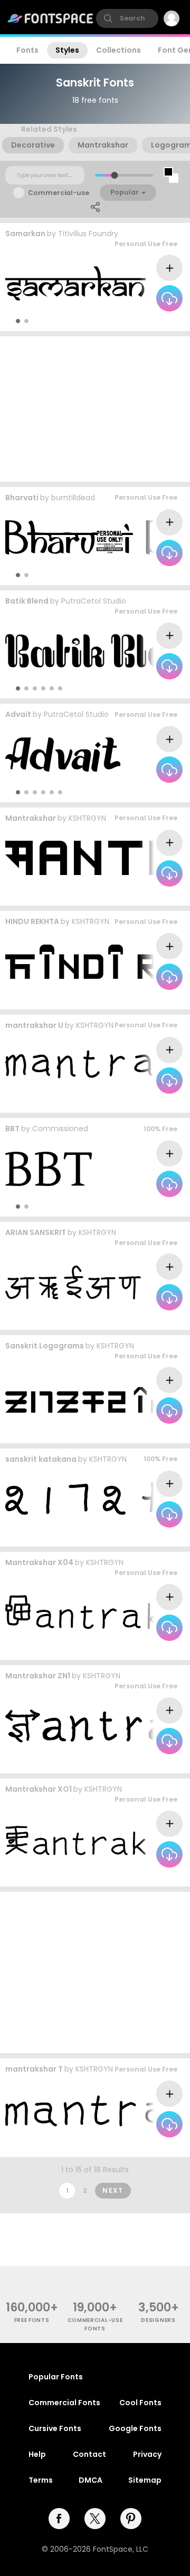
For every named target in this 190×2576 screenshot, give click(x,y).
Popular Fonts (56, 2377)
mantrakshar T (34, 2069)
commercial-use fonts (95, 2324)
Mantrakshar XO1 (39, 1789)
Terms (41, 2480)
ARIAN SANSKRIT (36, 1232)
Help (37, 2454)
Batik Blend (27, 601)
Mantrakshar (31, 818)
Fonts (27, 50)
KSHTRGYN (87, 818)
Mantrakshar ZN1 (38, 1676)
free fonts (32, 2320)
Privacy (147, 2454)
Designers (158, 2320)
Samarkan (25, 234)
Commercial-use (59, 193)
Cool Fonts (140, 2403)
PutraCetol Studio (94, 601)
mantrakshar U (34, 1025)
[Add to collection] (169, 268)
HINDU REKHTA (32, 921)
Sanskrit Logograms (45, 1346)
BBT (12, 1129)
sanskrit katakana (41, 1459)
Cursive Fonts (55, 2428)
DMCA (91, 2480)
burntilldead (73, 498)
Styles (67, 50)
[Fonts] (51, 18)
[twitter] (95, 2519)
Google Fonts (135, 2428)
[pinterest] (131, 2519)
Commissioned (60, 1129)
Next (113, 2190)
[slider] (114, 175)
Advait (18, 714)
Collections (118, 50)
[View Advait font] (63, 755)
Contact (89, 2454)
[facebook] (59, 2519)
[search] (127, 18)
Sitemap (145, 2480)
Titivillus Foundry (88, 234)
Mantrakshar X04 (39, 1562)
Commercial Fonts (64, 2403)
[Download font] (169, 298)
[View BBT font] (49, 1169)
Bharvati (22, 498)
